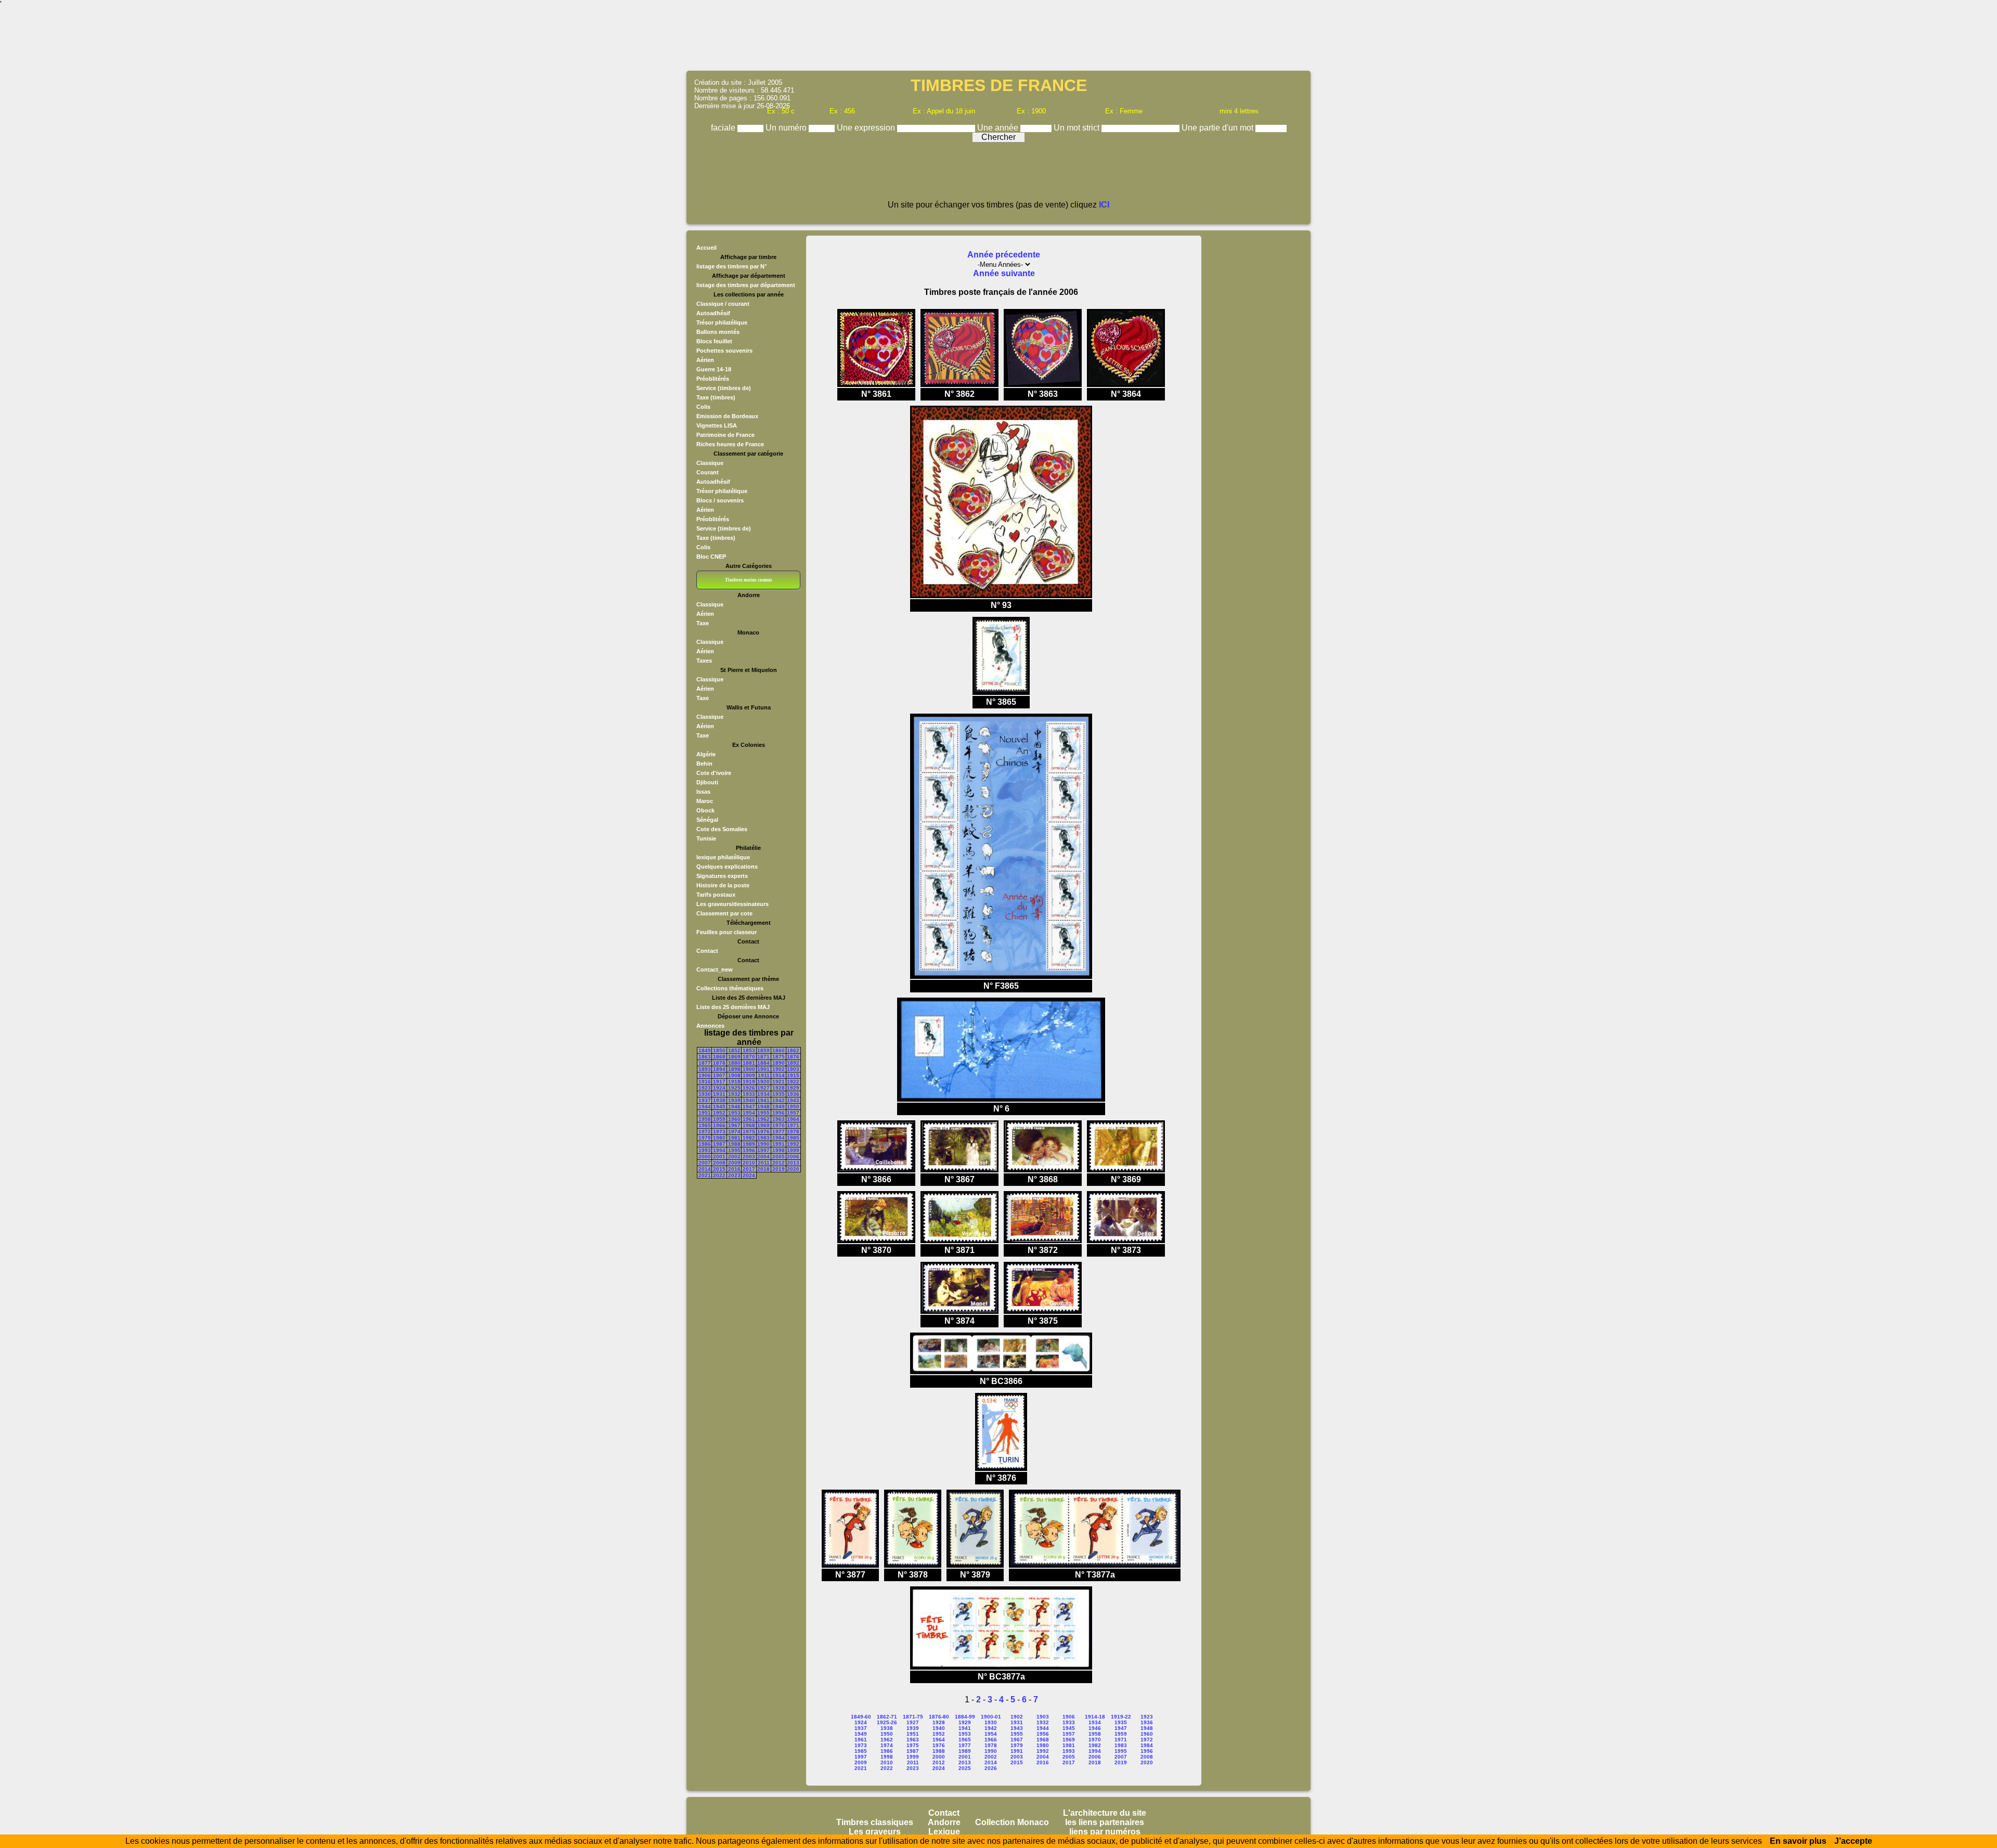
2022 (719, 1175)
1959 (719, 1119)
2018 (763, 1169)
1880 (734, 1063)
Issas (703, 792)
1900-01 (991, 1717)
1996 (749, 1150)
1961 (749, 1119)
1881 (749, 1063)
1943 (793, 1100)
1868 (719, 1057)
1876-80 (939, 1717)
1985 (793, 1138)
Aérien (705, 360)
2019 (779, 1169)
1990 (763, 1144)
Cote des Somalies (722, 829)
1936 (793, 1094)
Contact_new (715, 970)
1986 (705, 1144)
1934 (763, 1094)
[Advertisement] (998, 39)
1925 (734, 1088)
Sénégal (707, 820)
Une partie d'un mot (1218, 128)
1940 (749, 1100)
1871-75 (913, 1717)
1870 (749, 1057)
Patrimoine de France (725, 435)
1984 (779, 1138)
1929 (793, 1088)
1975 (749, 1132)
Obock (705, 810)
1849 (705, 1050)
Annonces (710, 1026)
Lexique (944, 1832)
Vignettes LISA (717, 425)
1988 (734, 1144)
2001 (719, 1156)
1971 (793, 1125)
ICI (1104, 205)
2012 (779, 1163)
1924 (719, 1088)
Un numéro (787, 128)
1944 (705, 1107)
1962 (763, 1119)
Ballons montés (718, 332)
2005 (779, 1156)
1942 (779, 1100)
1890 (779, 1063)
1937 (705, 1100)
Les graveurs (875, 1832)
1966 (719, 1125)
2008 (719, 1163)
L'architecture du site (1105, 1813)
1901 (763, 1069)
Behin (704, 764)
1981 (734, 1138)
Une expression (867, 128)
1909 (749, 1075)
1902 (779, 1069)
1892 (793, 1063)
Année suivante (1004, 273)
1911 (764, 1075)
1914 (779, 1075)
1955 (763, 1113)
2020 (793, 1169)
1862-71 (887, 1717)
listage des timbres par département (746, 285)
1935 (779, 1094)
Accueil (706, 248)
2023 (734, 1175)
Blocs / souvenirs (720, 500)
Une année (999, 128)
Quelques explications (727, 867)
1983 (763, 1138)
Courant (708, 472)
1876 (793, 1057)
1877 (705, 1063)
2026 (991, 1768)
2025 (965, 1768)
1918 (734, 1082)
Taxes (704, 661)
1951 (705, 1113)
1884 (763, 1063)
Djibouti (707, 782)
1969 (763, 1125)
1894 (719, 1069)
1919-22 (1121, 1717)
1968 (749, 1125)
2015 (719, 1169)
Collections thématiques (730, 988)
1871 (763, 1057)
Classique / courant (723, 304)
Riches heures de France (730, 444)
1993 (705, 1150)
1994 (719, 1150)
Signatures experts (722, 876)
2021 (705, 1175)
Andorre (944, 1822)
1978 (793, 1132)
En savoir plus (1798, 1841)
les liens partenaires (1105, 1822)
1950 (793, 1107)
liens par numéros (1105, 1832)
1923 (705, 1088)
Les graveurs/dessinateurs (732, 904)
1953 (734, 1113)
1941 (763, 1100)
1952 (719, 1113)
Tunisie (706, 838)
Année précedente (1004, 255)
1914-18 (1095, 1717)
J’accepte (1853, 1841)
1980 (719, 1138)
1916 (705, 1082)
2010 (749, 1163)
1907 (719, 1075)
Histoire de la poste (723, 885)
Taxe (703, 623)
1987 (719, 1144)
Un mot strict (1078, 128)
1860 (779, 1050)
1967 (734, 1125)
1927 (763, 1088)
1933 (749, 1094)
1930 (705, 1094)
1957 (793, 1113)
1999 (793, 1150)
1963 (779, 1119)
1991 (779, 1144)
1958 (705, 1119)
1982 (749, 1138)
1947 (749, 1107)
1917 (719, 1082)
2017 (749, 1169)
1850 (719, 1050)
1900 (749, 1069)
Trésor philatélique (722, 322)
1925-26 (887, 1722)
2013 (793, 1163)
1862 (793, 1050)
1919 (749, 1082)
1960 (734, 1119)
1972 (705, 1132)
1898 (734, 1069)
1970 (779, 1125)
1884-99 (965, 1717)
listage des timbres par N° (731, 266)
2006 (793, 1156)
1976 (763, 1132)
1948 (763, 1107)
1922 (793, 1082)
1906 (705, 1075)
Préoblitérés (713, 379)
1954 (749, 1113)
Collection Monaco (1012, 1822)
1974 (734, 1132)
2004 (763, 1156)
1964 (793, 1119)
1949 (779, 1107)
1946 (734, 1107)
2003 (749, 1156)
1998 (779, 1150)
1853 (749, 1050)
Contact (707, 951)
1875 (779, 1057)
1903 (793, 1069)
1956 (779, 1113)
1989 (749, 1144)
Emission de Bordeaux (727, 416)
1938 (719, 1100)
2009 (734, 1163)
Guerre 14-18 (714, 369)
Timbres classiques (875, 1822)
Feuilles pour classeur (727, 932)
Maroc (705, 801)
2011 (764, 1163)
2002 (734, 1156)
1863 (705, 1057)
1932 (734, 1094)
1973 (719, 1132)
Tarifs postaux (716, 895)
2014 (705, 1169)
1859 (763, 1050)
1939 (734, 1100)
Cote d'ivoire (714, 773)
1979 (705, 1138)
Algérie (706, 754)
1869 (734, 1057)
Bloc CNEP (711, 557)
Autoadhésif (713, 313)
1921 (779, 1082)
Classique (710, 463)
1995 (734, 1150)
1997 (763, 1150)
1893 (705, 1069)
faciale (724, 128)
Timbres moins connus (749, 580)
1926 (749, 1088)
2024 (749, 1175)
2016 (734, 1169)
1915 (793, 1075)
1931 (719, 1094)
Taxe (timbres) (716, 397)
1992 (793, 1144)
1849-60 (861, 1717)
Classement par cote (724, 913)
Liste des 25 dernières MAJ (733, 1007)
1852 (734, 1050)
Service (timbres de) (724, 388)
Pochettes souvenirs (724, 351)
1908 (734, 1075)
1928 (779, 1088)
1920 (763, 1082)
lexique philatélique (723, 857)
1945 (719, 1107)
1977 (779, 1132)
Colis (703, 407)
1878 (719, 1063)
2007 (705, 1163)
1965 (705, 1125)
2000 (705, 1156)
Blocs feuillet (714, 341)
